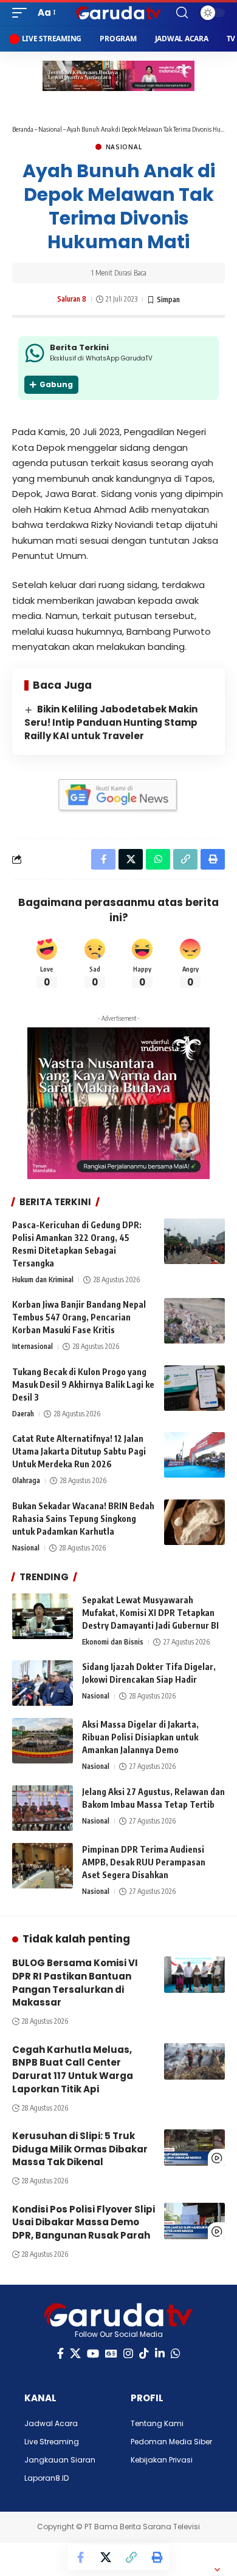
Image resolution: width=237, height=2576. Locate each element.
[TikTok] (144, 2354)
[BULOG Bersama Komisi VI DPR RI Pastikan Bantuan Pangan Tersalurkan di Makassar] (194, 1975)
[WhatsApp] (176, 2354)
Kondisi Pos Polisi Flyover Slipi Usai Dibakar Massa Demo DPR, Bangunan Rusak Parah (84, 2223)
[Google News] (111, 2354)
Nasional (50, 129)
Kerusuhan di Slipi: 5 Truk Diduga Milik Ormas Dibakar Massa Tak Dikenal (80, 2149)
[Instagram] (128, 2354)
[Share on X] (106, 2557)
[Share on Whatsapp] (158, 859)
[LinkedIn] (160, 2354)
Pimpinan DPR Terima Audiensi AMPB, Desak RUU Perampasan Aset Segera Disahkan (144, 1862)
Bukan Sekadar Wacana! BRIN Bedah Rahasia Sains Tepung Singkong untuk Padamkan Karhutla (83, 1519)
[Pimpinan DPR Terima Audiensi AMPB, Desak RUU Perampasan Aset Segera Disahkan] (43, 1866)
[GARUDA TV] (118, 13)
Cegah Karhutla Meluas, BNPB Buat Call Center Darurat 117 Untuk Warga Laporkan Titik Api (73, 2069)
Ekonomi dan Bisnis (113, 1642)
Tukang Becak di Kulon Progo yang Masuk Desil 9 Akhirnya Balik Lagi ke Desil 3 (83, 1384)
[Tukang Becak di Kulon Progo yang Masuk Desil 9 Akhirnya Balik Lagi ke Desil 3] (194, 1388)
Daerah (23, 1414)
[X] (75, 2354)
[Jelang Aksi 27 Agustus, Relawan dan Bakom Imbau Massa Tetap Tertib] (43, 1808)
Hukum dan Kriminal (43, 1280)
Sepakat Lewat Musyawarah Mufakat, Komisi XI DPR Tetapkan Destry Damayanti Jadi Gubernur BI (150, 1613)
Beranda (23, 129)
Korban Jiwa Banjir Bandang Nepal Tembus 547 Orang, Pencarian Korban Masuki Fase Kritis (79, 1317)
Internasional (33, 1346)
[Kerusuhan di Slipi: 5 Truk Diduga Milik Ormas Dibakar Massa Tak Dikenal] (194, 2148)
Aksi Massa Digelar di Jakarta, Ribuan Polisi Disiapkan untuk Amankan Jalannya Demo (140, 1737)
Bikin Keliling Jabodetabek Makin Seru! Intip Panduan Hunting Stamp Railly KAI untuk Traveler (111, 722)
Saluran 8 (72, 299)
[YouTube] (93, 2354)
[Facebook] (60, 2354)
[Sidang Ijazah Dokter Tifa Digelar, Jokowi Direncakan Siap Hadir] (43, 1683)
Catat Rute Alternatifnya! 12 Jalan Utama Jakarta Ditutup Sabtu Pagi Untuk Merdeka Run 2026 (79, 1451)
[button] (22, 13)
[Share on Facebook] (80, 2557)
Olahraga (26, 1480)
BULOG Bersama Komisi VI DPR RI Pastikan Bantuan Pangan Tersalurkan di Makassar (75, 1983)
